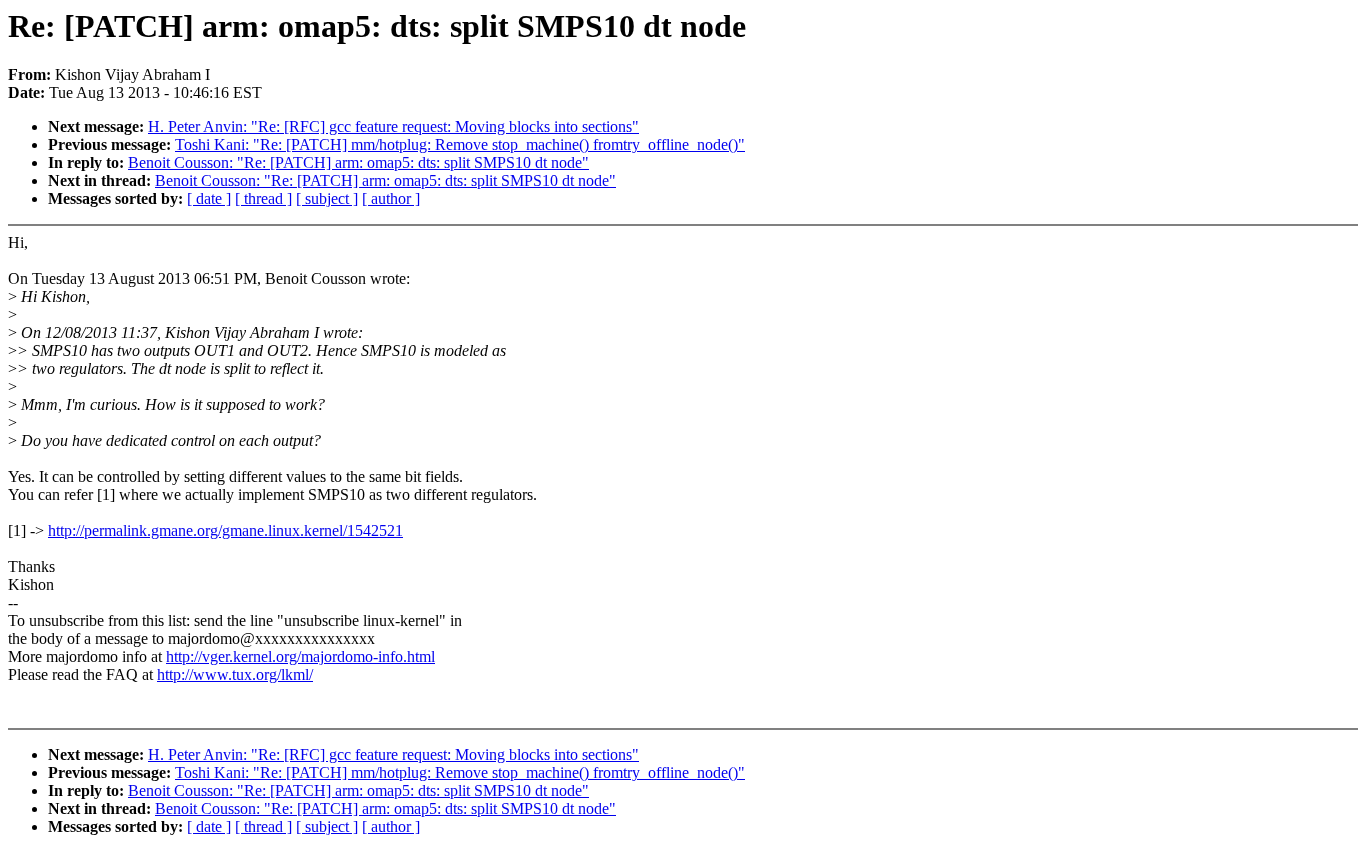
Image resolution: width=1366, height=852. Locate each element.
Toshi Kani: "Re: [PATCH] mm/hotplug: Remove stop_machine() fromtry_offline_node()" (460, 144)
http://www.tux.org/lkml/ (235, 674)
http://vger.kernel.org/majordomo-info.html (300, 656)
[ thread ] (263, 198)
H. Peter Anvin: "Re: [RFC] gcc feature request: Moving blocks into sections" (393, 126)
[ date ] (209, 198)
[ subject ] (327, 198)
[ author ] (391, 198)
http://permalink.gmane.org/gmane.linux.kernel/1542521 (225, 530)
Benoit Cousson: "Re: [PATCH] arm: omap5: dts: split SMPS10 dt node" (358, 162)
